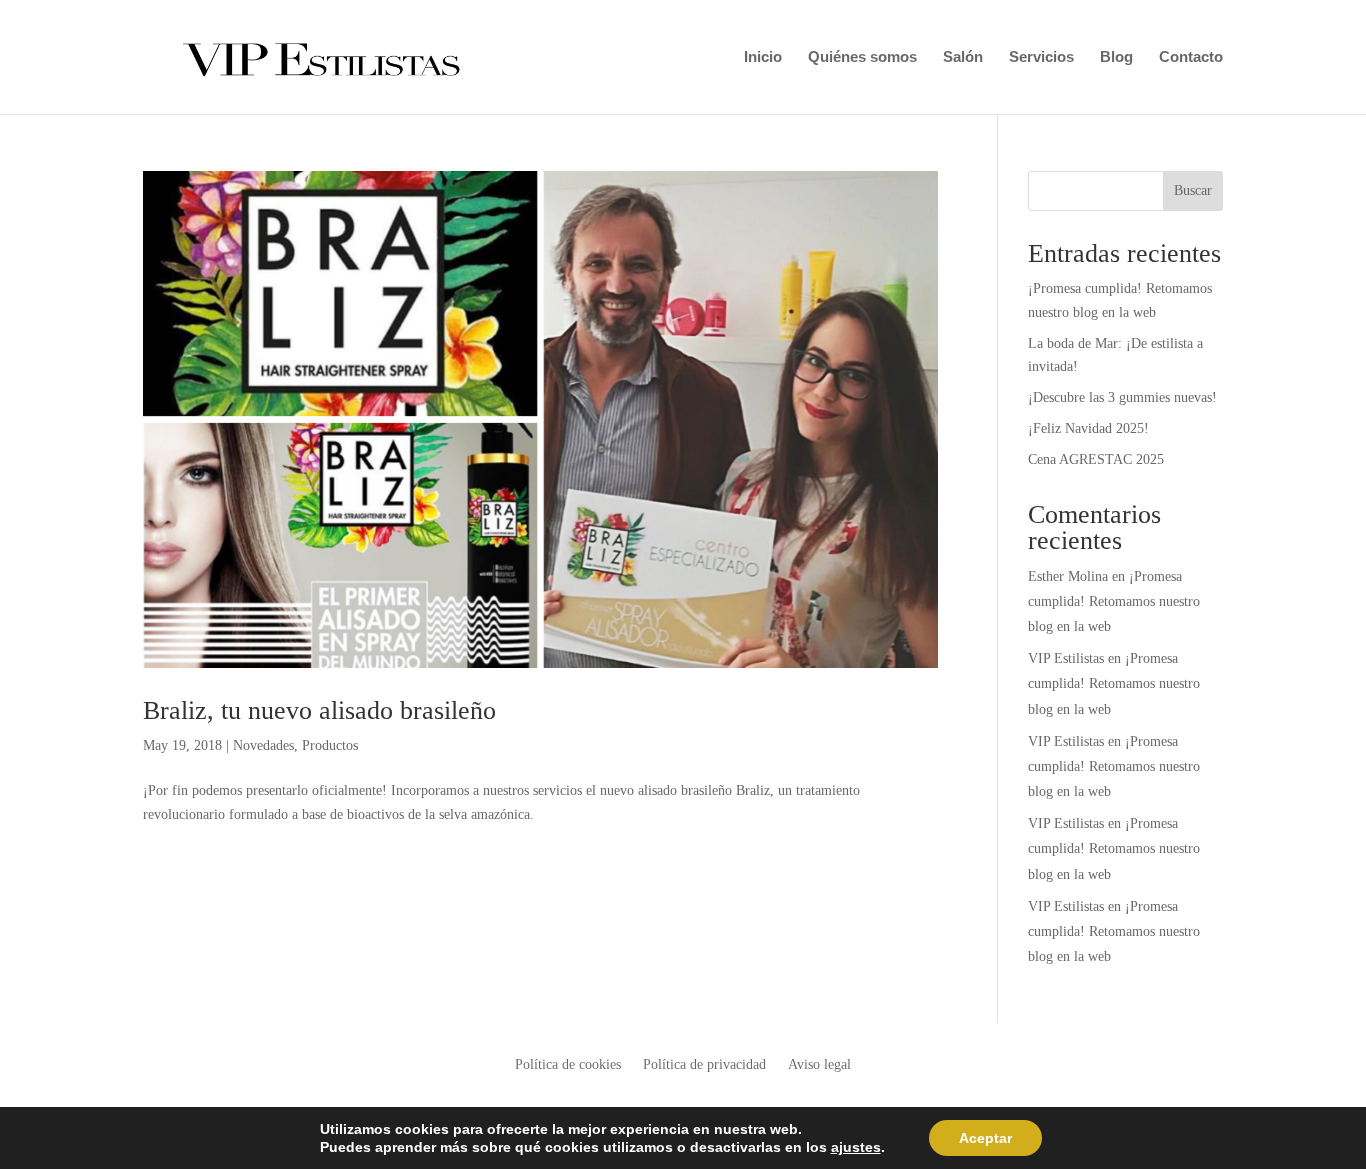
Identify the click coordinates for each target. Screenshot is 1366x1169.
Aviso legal (819, 1065)
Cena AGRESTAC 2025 (1096, 459)
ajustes (856, 1147)
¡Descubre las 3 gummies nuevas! (1122, 397)
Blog (1116, 57)
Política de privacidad (704, 1065)
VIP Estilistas (1066, 658)
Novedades (263, 745)
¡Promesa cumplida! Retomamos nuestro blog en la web (1114, 601)
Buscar (1193, 190)
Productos (330, 745)
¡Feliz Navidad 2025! (1088, 428)
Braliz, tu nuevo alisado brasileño (319, 710)
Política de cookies (568, 1065)
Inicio (763, 57)
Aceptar (985, 1138)
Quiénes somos (862, 57)
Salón (963, 57)
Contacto (1191, 57)
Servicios (1041, 57)
